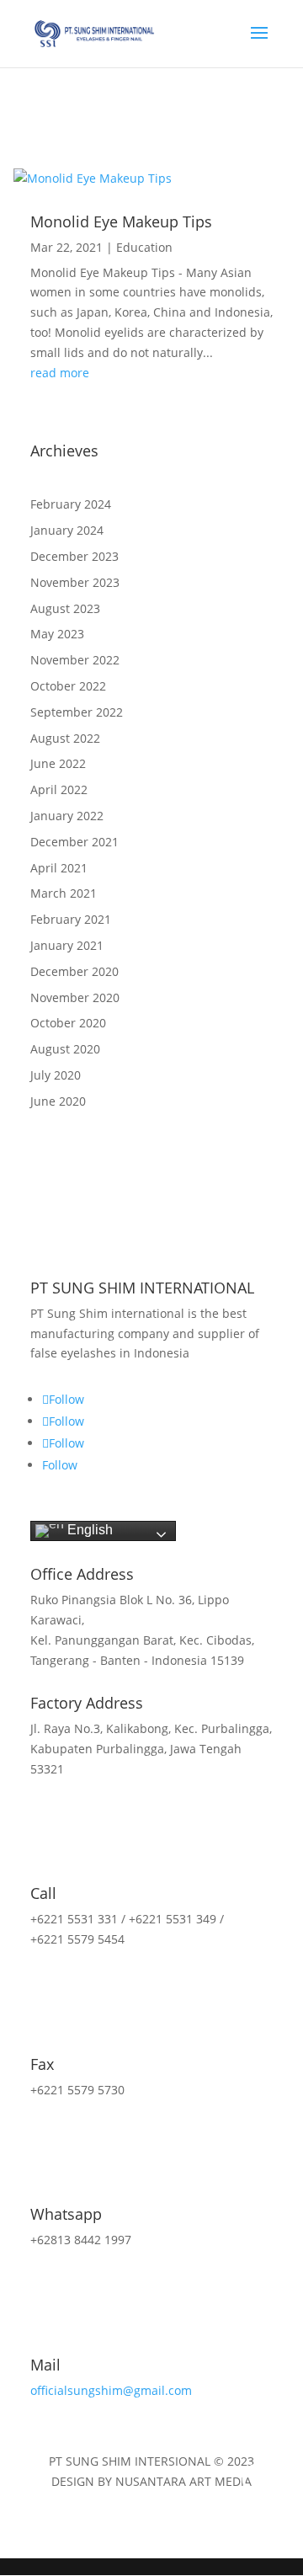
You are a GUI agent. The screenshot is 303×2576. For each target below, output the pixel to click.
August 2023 (65, 608)
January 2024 (67, 530)
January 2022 (67, 816)
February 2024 (71, 504)
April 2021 (59, 868)
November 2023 (75, 582)
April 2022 (59, 789)
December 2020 (74, 971)
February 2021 (71, 919)
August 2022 (65, 738)
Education (144, 247)
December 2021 (74, 842)
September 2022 (77, 712)
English (88, 1530)
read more (60, 373)
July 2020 (56, 1075)
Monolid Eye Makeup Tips (121, 221)
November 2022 (75, 660)
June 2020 (58, 1101)
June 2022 (58, 763)
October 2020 (68, 1023)
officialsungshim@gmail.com (111, 2390)
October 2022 (68, 686)
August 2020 (65, 1049)
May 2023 (57, 634)
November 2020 (75, 997)
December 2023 (74, 556)
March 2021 (64, 893)
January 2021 (67, 945)
